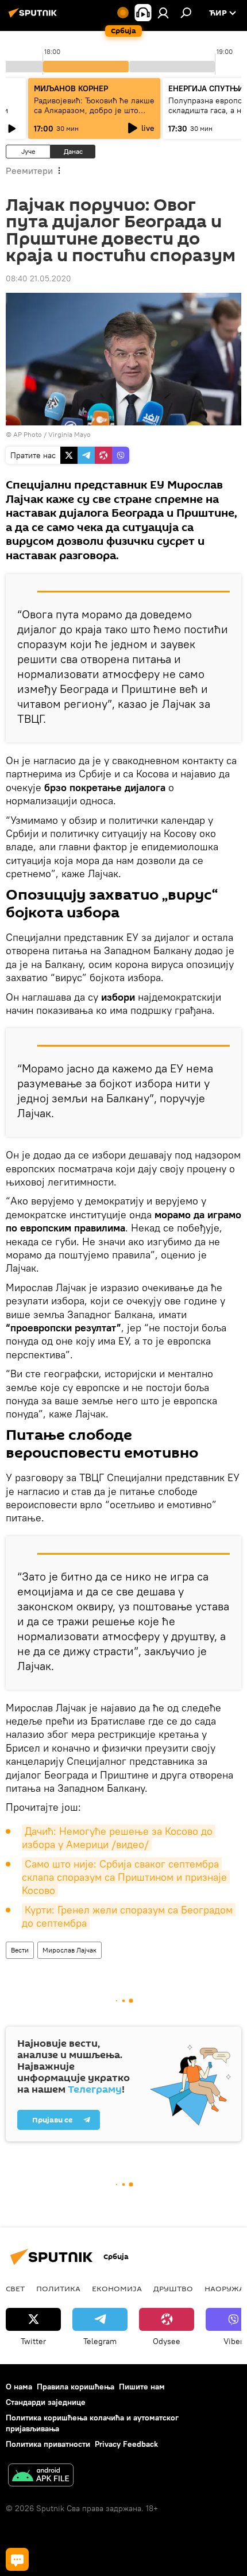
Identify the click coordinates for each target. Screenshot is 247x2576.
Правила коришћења (76, 2387)
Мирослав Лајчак (70, 1950)
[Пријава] (163, 13)
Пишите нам (142, 2387)
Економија (117, 2288)
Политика (58, 2288)
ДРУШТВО (173, 2288)
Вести (20, 1950)
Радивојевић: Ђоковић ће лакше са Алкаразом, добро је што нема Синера (94, 110)
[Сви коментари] (17, 2559)
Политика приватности (48, 2444)
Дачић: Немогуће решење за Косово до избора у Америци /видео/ (119, 1838)
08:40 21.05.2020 (38, 278)
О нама (19, 2387)
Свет (15, 2288)
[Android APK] (41, 2476)
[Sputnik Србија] (34, 17)
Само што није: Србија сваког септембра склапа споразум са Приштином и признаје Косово (126, 1877)
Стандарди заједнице (46, 2402)
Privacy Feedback (126, 2444)
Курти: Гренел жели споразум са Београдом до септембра (129, 1916)
